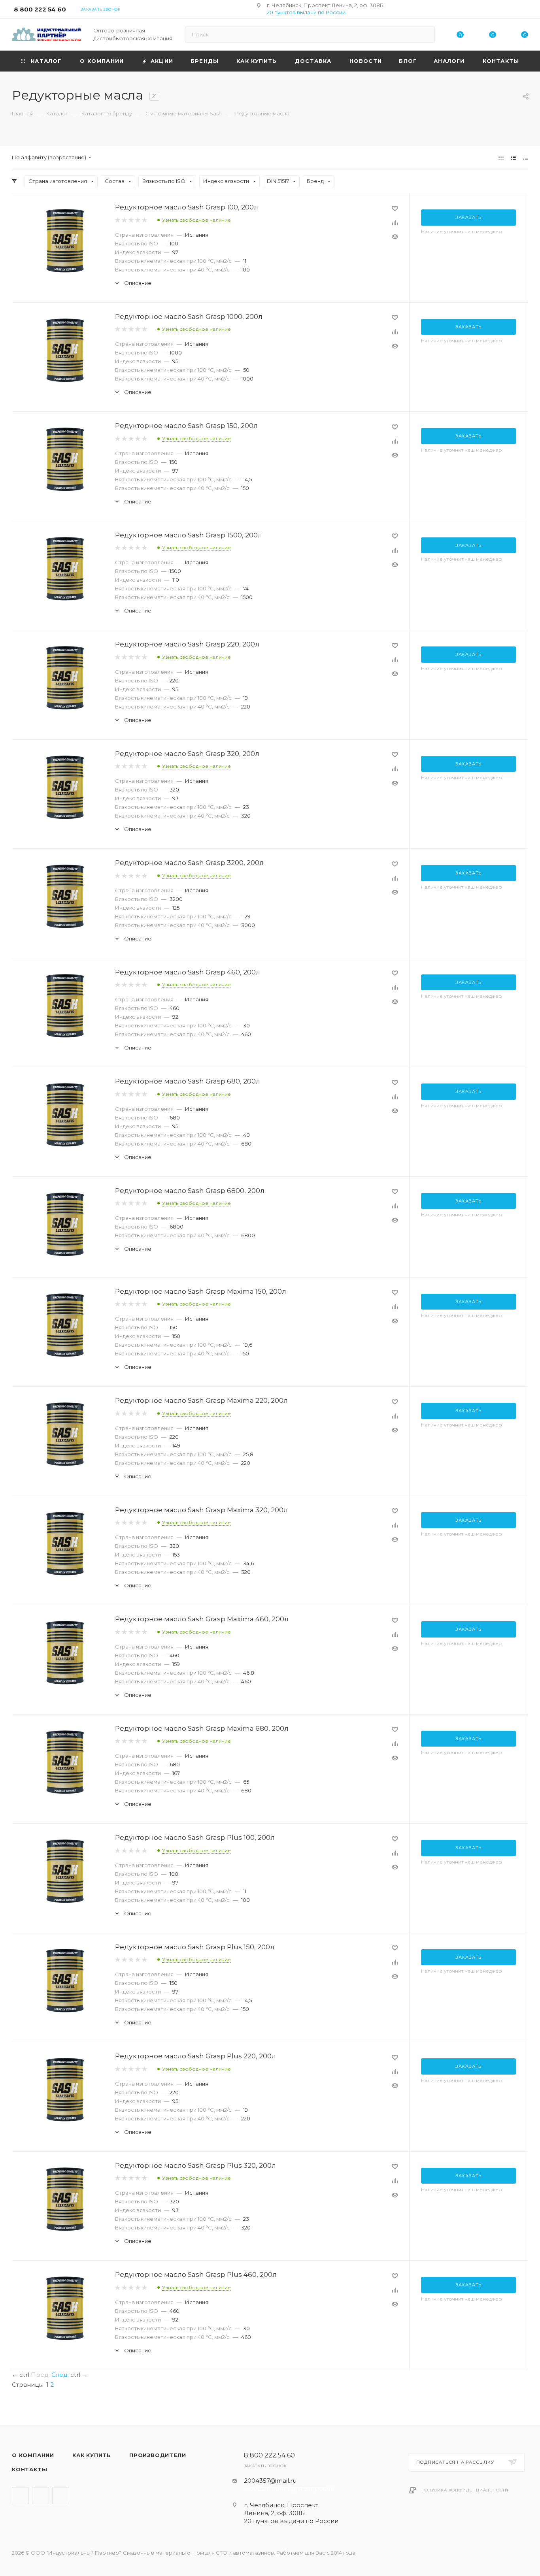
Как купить (92, 2455)
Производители (158, 2455)
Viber (41, 2496)
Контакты (29, 2469)
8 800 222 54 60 (40, 9)
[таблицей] (526, 157)
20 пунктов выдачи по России (306, 12)
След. (60, 2375)
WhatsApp (61, 2496)
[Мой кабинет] (525, 10)
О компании (33, 2455)
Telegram (20, 2496)
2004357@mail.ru (270, 2481)
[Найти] (425, 34)
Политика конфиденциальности (465, 2490)
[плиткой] (501, 157)
